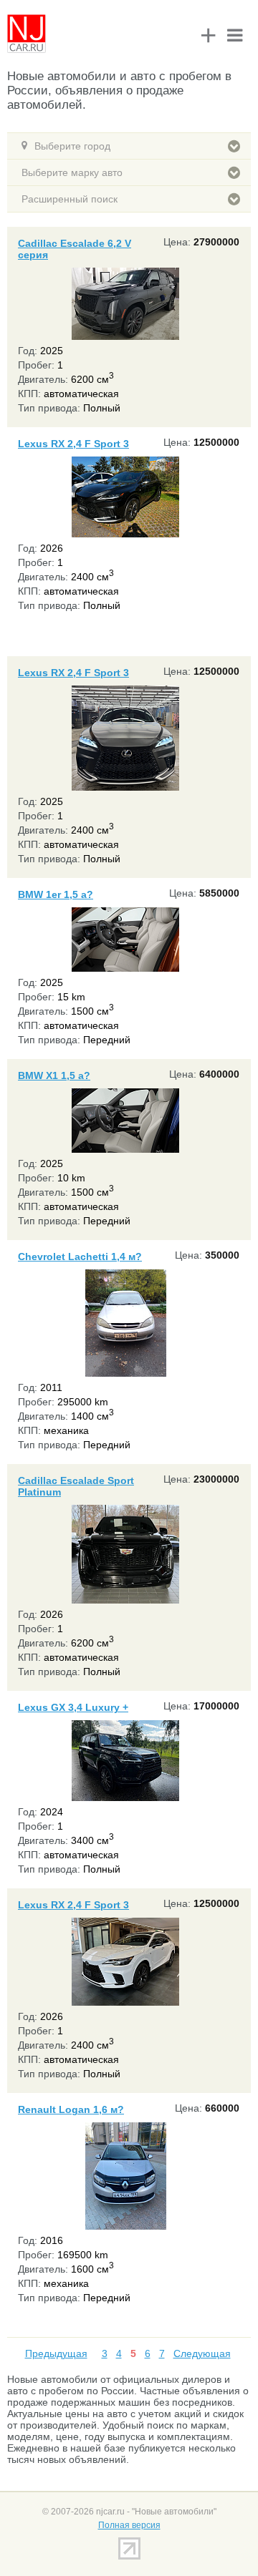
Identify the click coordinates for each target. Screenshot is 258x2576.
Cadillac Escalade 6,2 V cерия (75, 249)
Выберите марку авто (72, 172)
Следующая (202, 2353)
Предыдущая (56, 2353)
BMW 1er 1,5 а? (56, 894)
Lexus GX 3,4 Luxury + (73, 1707)
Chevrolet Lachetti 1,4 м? (80, 1257)
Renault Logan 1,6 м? (71, 2109)
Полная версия (129, 2525)
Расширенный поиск (70, 199)
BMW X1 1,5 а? (54, 1075)
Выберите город (72, 146)
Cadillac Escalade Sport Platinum (76, 1486)
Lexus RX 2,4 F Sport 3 (73, 444)
